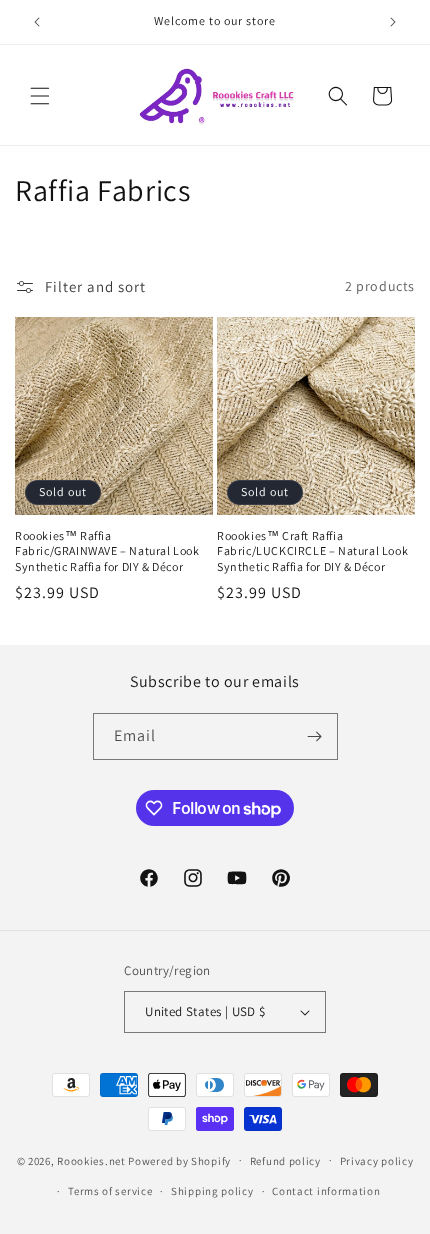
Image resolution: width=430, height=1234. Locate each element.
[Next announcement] (393, 22)
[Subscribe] (315, 736)
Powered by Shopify (179, 1160)
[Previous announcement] (37, 22)
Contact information (326, 1191)
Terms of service (110, 1191)
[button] (40, 96)
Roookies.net (91, 1160)
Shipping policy (212, 1191)
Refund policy (285, 1161)
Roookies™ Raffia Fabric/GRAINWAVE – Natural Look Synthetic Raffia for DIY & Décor (107, 551)
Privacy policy (377, 1161)
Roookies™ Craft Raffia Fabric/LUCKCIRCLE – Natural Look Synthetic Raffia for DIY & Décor (312, 551)
